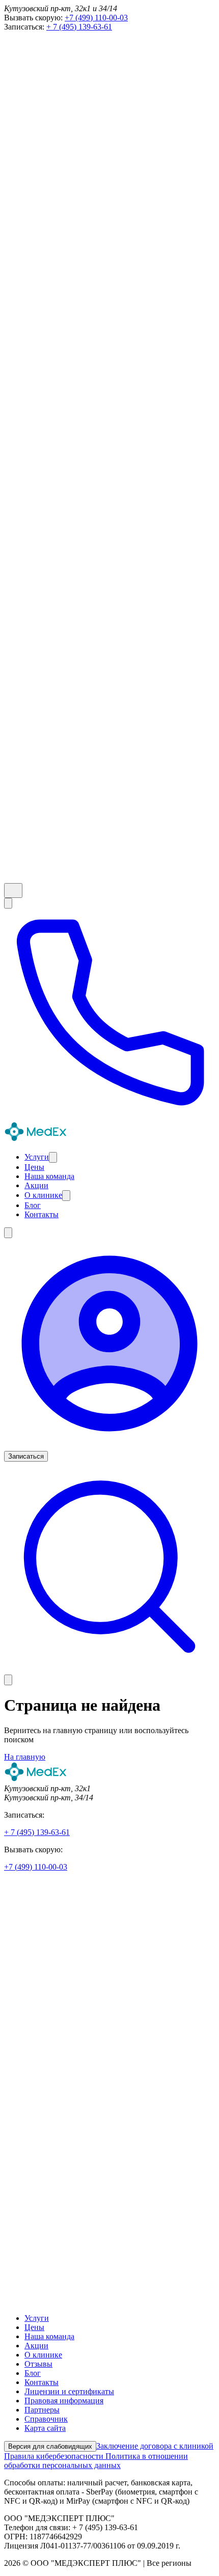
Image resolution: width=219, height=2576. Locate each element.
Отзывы (38, 2364)
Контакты (42, 2382)
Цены (34, 2327)
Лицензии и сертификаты (69, 2391)
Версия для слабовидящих (50, 2446)
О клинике (43, 2355)
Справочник (46, 2419)
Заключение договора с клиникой (155, 2446)
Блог (33, 2373)
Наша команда (49, 2336)
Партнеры (42, 2410)
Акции (36, 2346)
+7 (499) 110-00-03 (96, 18)
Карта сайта (45, 2428)
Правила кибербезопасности (55, 2456)
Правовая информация (64, 2401)
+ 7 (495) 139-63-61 (79, 27)
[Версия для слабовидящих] (13, 890)
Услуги (37, 2318)
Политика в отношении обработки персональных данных (96, 2461)
